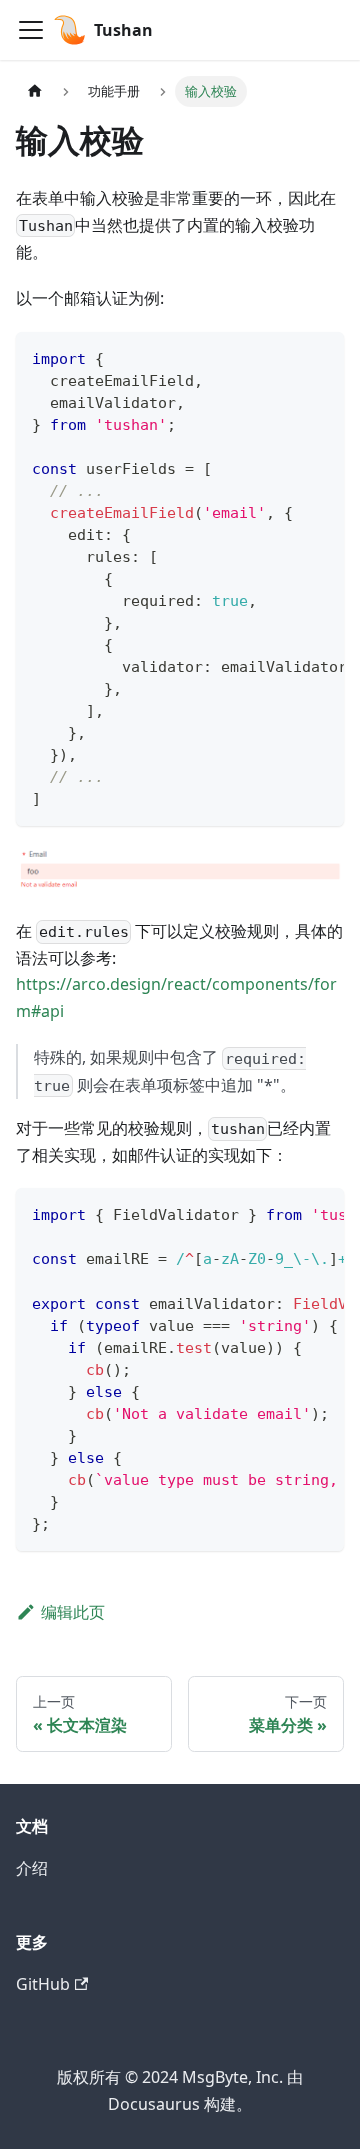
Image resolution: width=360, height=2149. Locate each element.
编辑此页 (73, 1612)
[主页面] (35, 91)
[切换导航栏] (31, 30)
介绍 (32, 1868)
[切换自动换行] (283, 357)
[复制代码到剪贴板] (319, 357)
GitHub (43, 1984)
